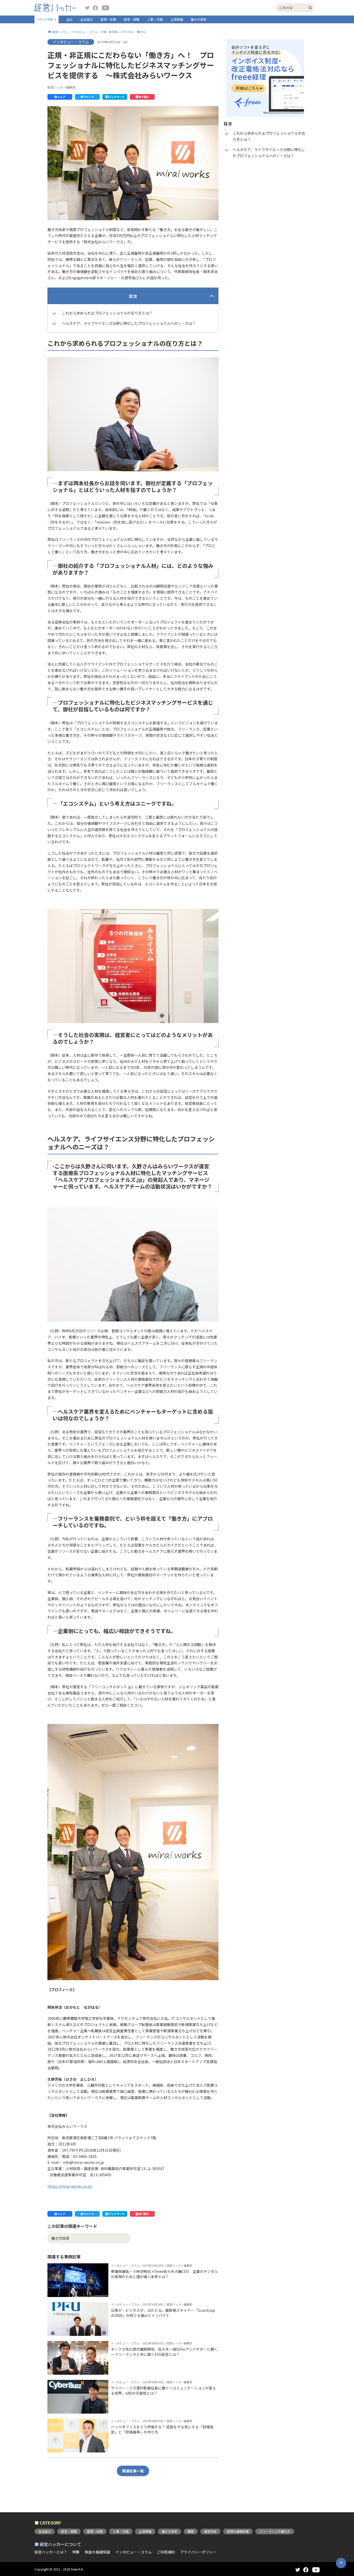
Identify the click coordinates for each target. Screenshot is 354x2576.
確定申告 (210, 2531)
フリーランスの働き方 (275, 2531)
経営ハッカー (60, 32)
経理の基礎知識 (238, 2531)
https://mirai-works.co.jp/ (70, 2186)
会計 (69, 19)
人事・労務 (155, 19)
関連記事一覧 (133, 2471)
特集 (76, 2552)
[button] (60, 97)
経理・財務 (108, 19)
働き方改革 (199, 19)
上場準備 (177, 19)
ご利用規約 (166, 2552)
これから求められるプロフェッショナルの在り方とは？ (107, 313)
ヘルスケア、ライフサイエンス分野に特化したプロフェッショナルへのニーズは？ (129, 323)
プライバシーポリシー (198, 2552)
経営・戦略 (132, 19)
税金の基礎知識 (97, 2552)
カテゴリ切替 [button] (45, 19)
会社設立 (87, 19)
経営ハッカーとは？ (51, 2552)
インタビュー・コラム (84, 32)
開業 (191, 2531)
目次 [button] (133, 296)
